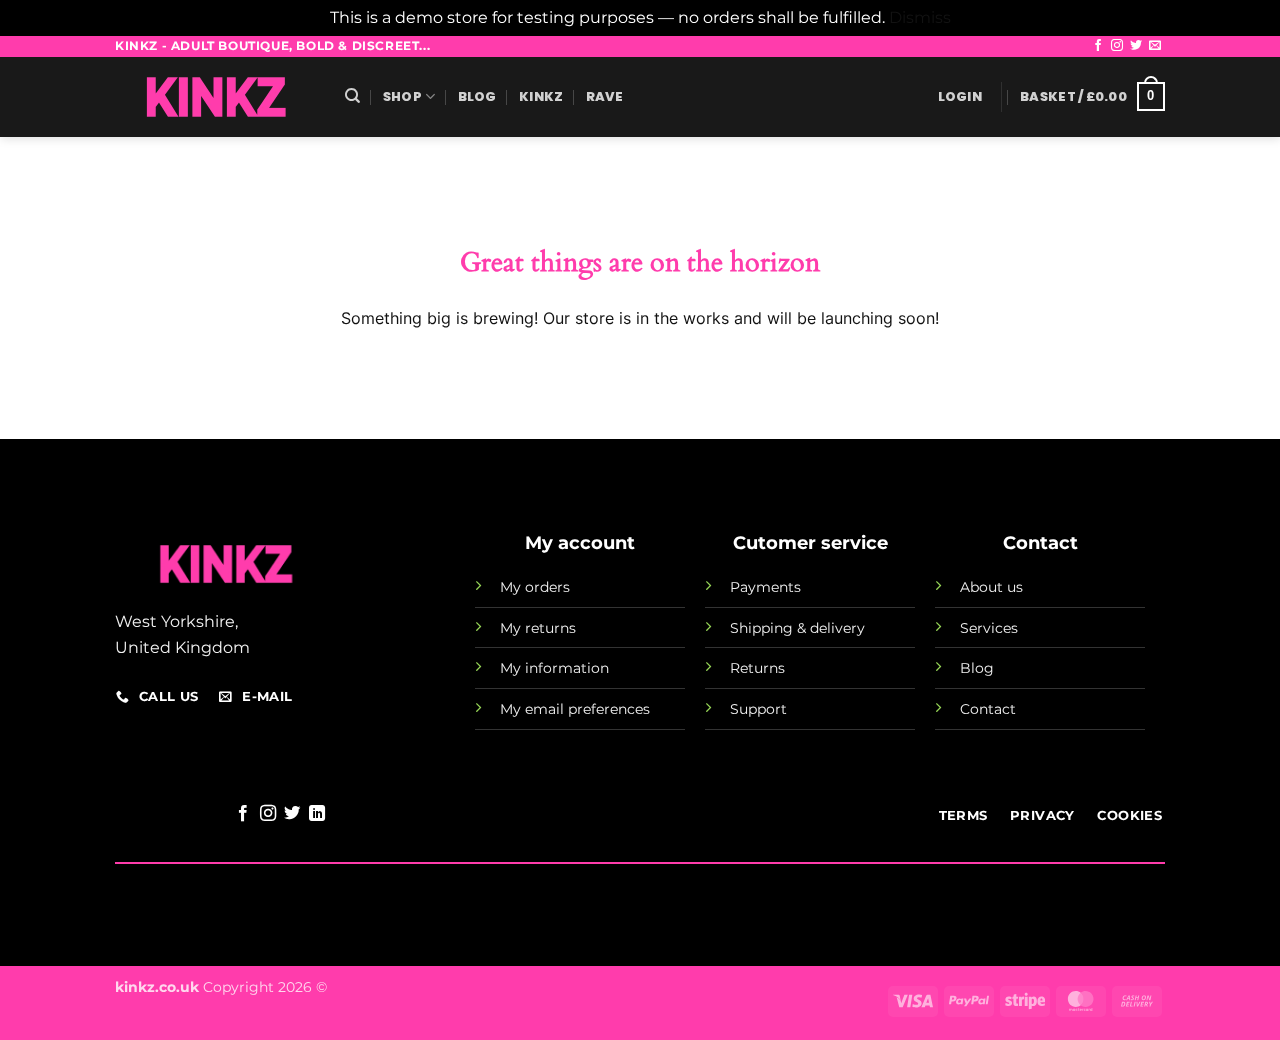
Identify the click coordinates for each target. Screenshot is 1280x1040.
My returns (538, 628)
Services (989, 628)
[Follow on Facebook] (1098, 46)
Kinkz (541, 96)
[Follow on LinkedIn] (317, 814)
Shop (402, 96)
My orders (535, 587)
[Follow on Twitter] (1136, 46)
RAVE (605, 96)
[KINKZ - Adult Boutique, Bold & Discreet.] (215, 97)
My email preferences (575, 709)
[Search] (352, 96)
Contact (988, 709)
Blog (477, 96)
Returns (757, 668)
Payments (765, 587)
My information (554, 668)
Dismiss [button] (920, 17)
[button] (960, 97)
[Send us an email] (1155, 46)
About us (991, 587)
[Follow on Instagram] (1117, 46)
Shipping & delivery (797, 628)
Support (758, 709)
